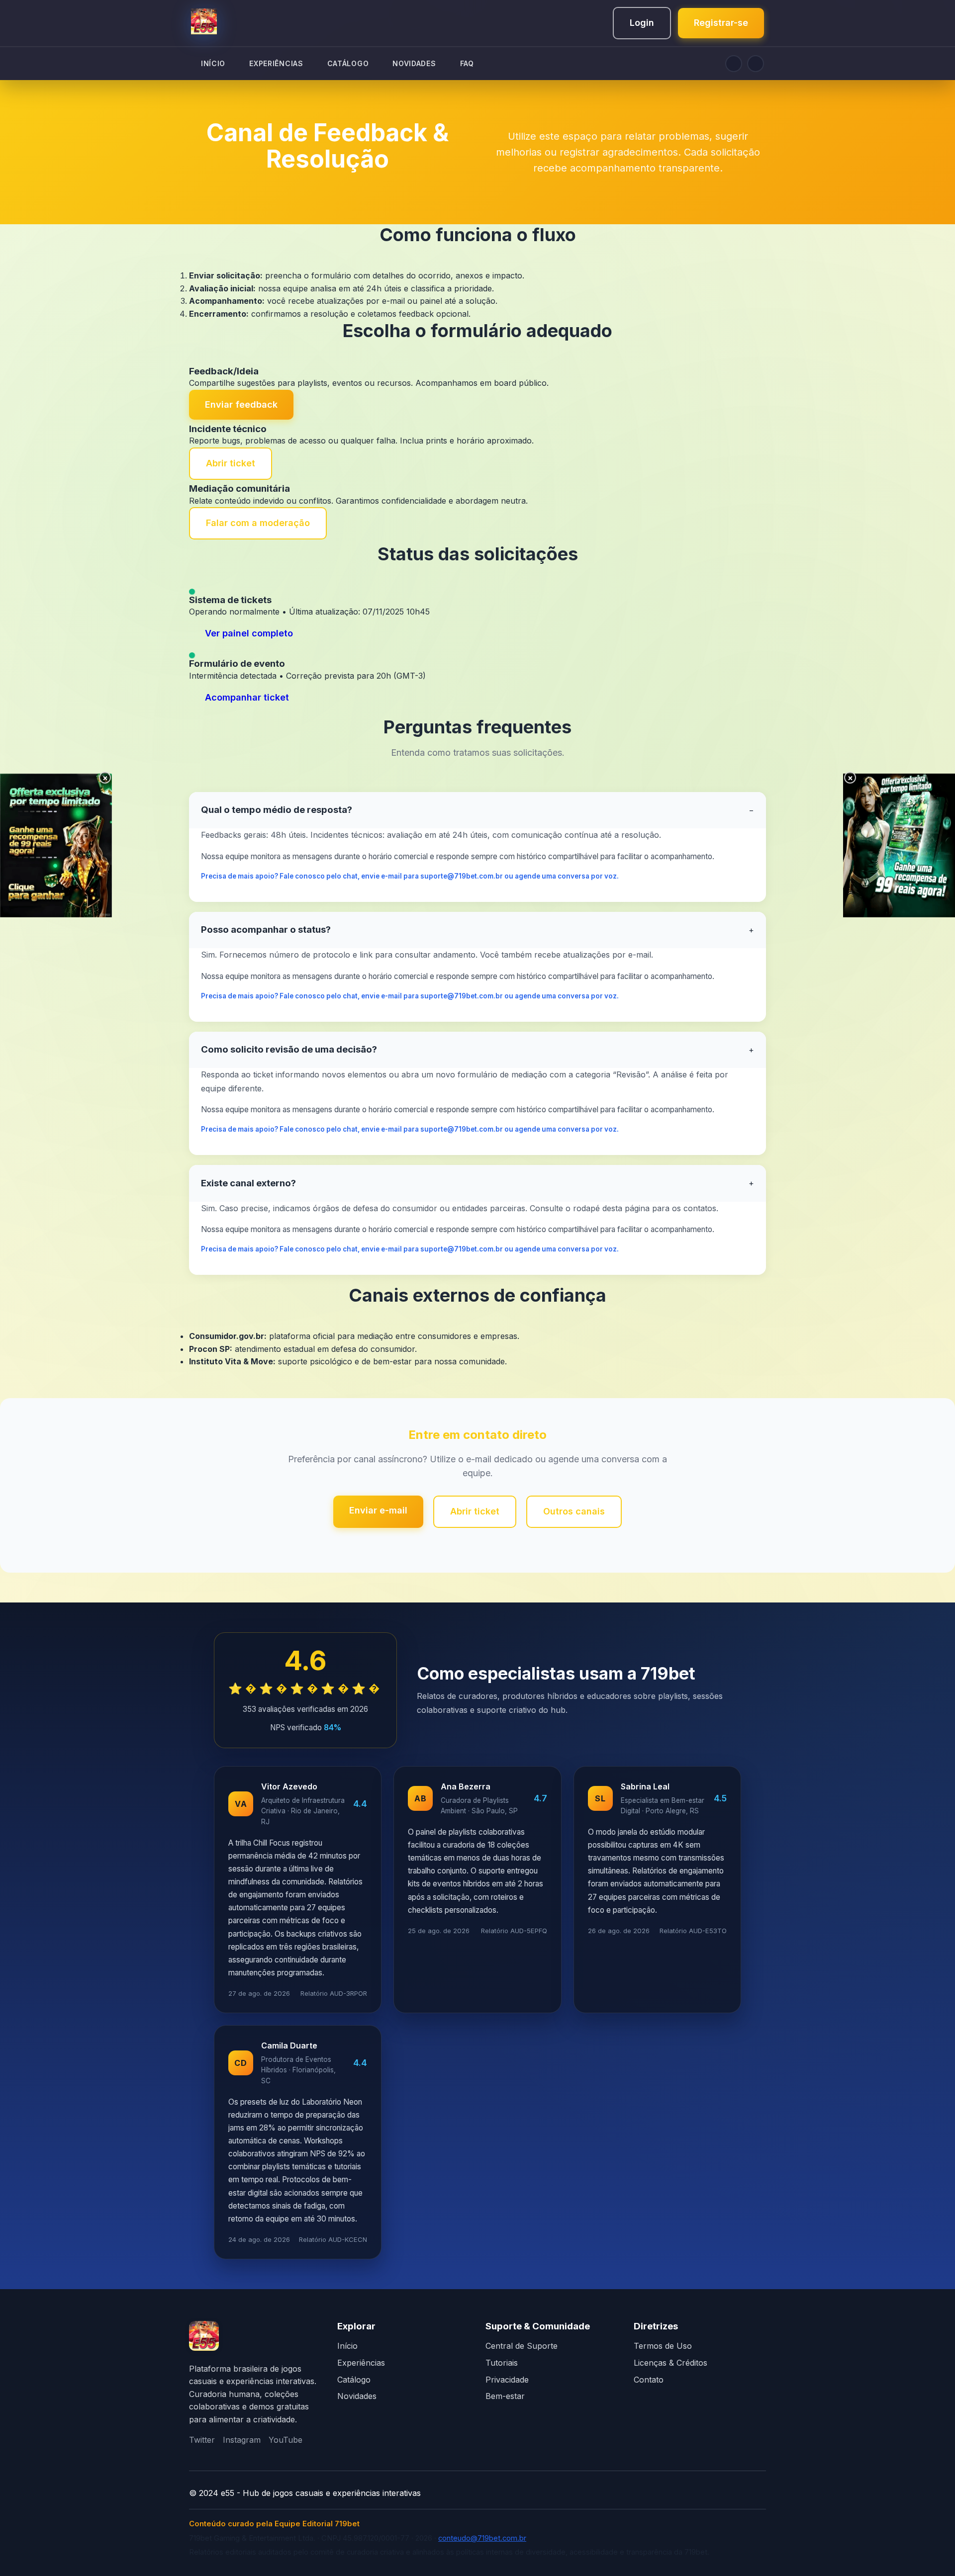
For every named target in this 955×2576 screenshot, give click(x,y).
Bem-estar (505, 2396)
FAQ (467, 63)
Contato (649, 2380)
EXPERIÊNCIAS (276, 63)
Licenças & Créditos (670, 2363)
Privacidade (507, 2380)
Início (347, 2346)
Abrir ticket (231, 463)
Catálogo (354, 2380)
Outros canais (574, 1511)
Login (642, 23)
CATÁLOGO (348, 63)
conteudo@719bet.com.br (482, 2538)
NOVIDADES (414, 63)
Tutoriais (502, 2363)
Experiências (361, 2363)
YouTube (286, 2440)
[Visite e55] (204, 2338)
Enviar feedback (241, 404)
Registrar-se (721, 23)
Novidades (357, 2396)
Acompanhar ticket (247, 697)
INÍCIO (213, 63)
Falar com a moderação (258, 523)
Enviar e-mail (378, 1510)
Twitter (202, 2440)
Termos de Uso (663, 2346)
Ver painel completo (249, 633)
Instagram (242, 2440)
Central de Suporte (522, 2346)
